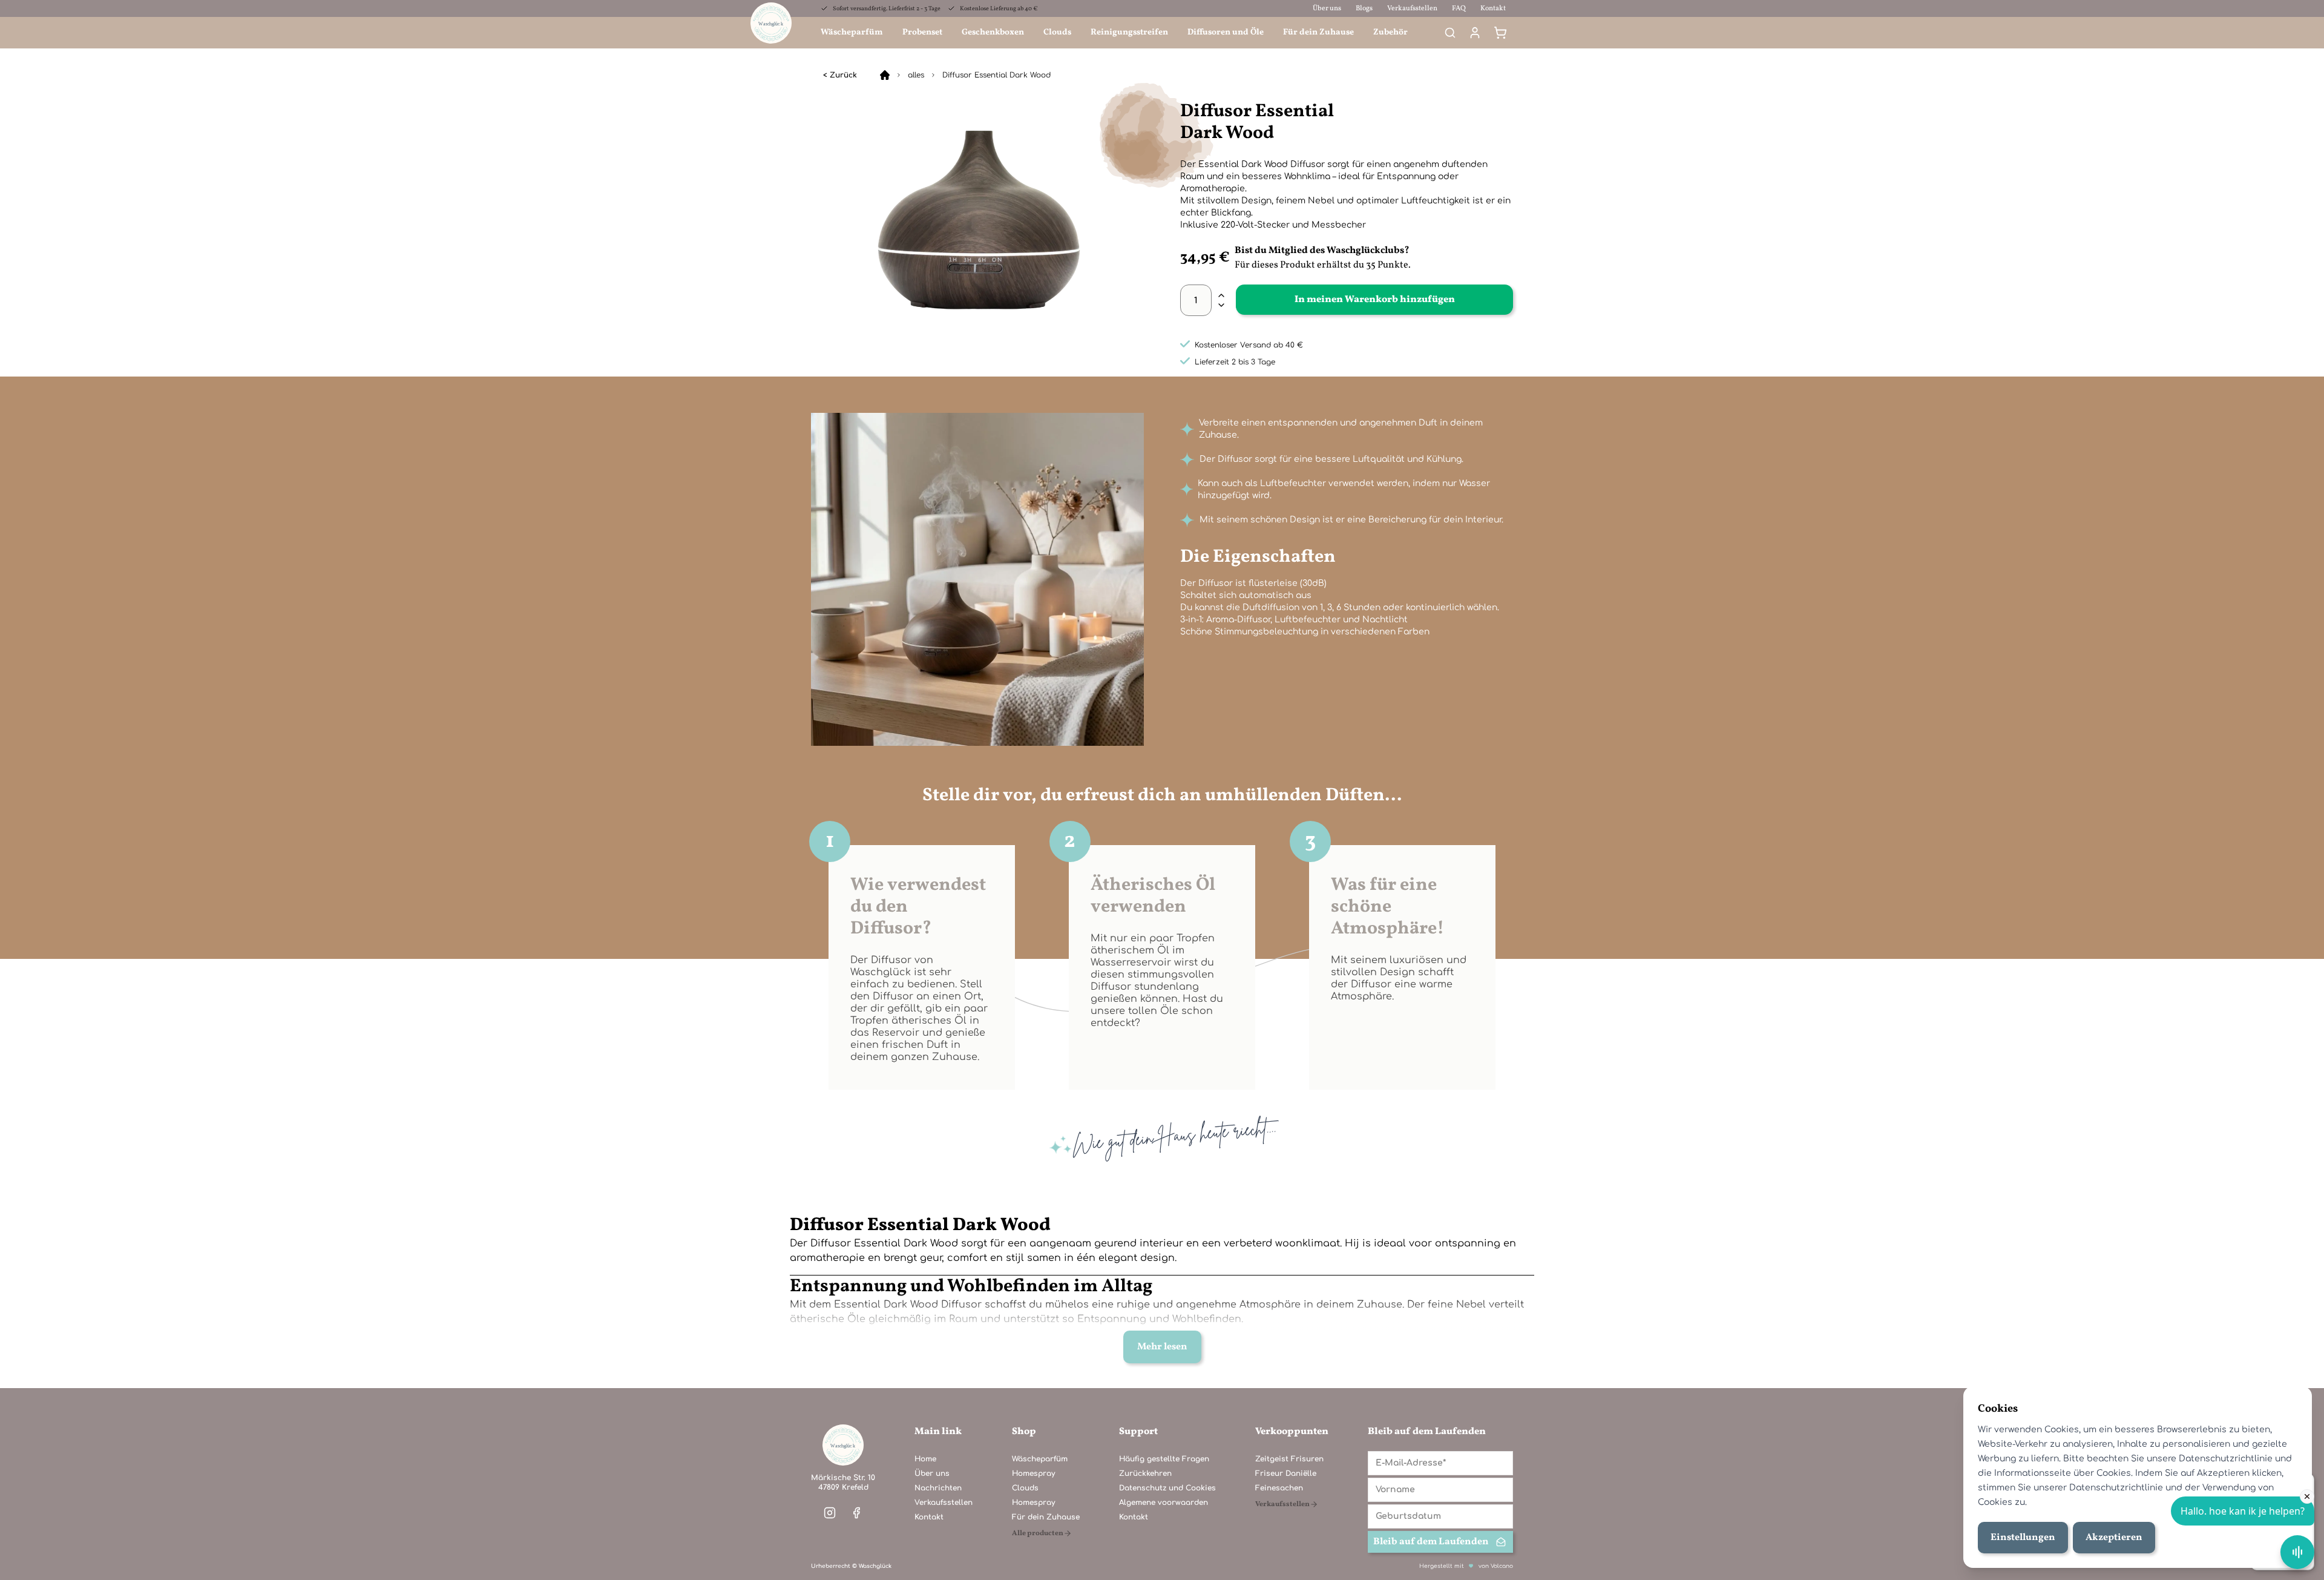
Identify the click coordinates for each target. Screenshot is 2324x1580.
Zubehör (1390, 32)
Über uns (1327, 8)
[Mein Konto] (1475, 33)
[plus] (1221, 295)
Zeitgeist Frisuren (1289, 1459)
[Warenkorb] (1500, 33)
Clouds (1057, 32)
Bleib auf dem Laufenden (1431, 1542)
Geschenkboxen (993, 32)
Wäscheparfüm (852, 32)
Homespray (1033, 1473)
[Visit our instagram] (830, 1513)
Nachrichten (938, 1488)
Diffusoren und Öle (1226, 32)
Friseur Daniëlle (1286, 1473)
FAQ (1459, 8)
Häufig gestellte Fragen (1164, 1459)
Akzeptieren (2114, 1538)
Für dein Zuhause (1318, 32)
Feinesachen (1279, 1488)
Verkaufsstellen (1412, 8)
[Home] (885, 75)
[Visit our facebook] (856, 1513)
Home (925, 1459)
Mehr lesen (1162, 1347)
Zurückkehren (1145, 1473)
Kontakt (1493, 8)
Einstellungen (2023, 1538)
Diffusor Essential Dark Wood (996, 75)
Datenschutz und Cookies (1167, 1488)
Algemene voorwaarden (1164, 1503)
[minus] (1221, 305)
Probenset (922, 32)
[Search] (1450, 33)
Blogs (1364, 8)
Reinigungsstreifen (1129, 32)
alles (916, 75)
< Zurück (840, 75)
